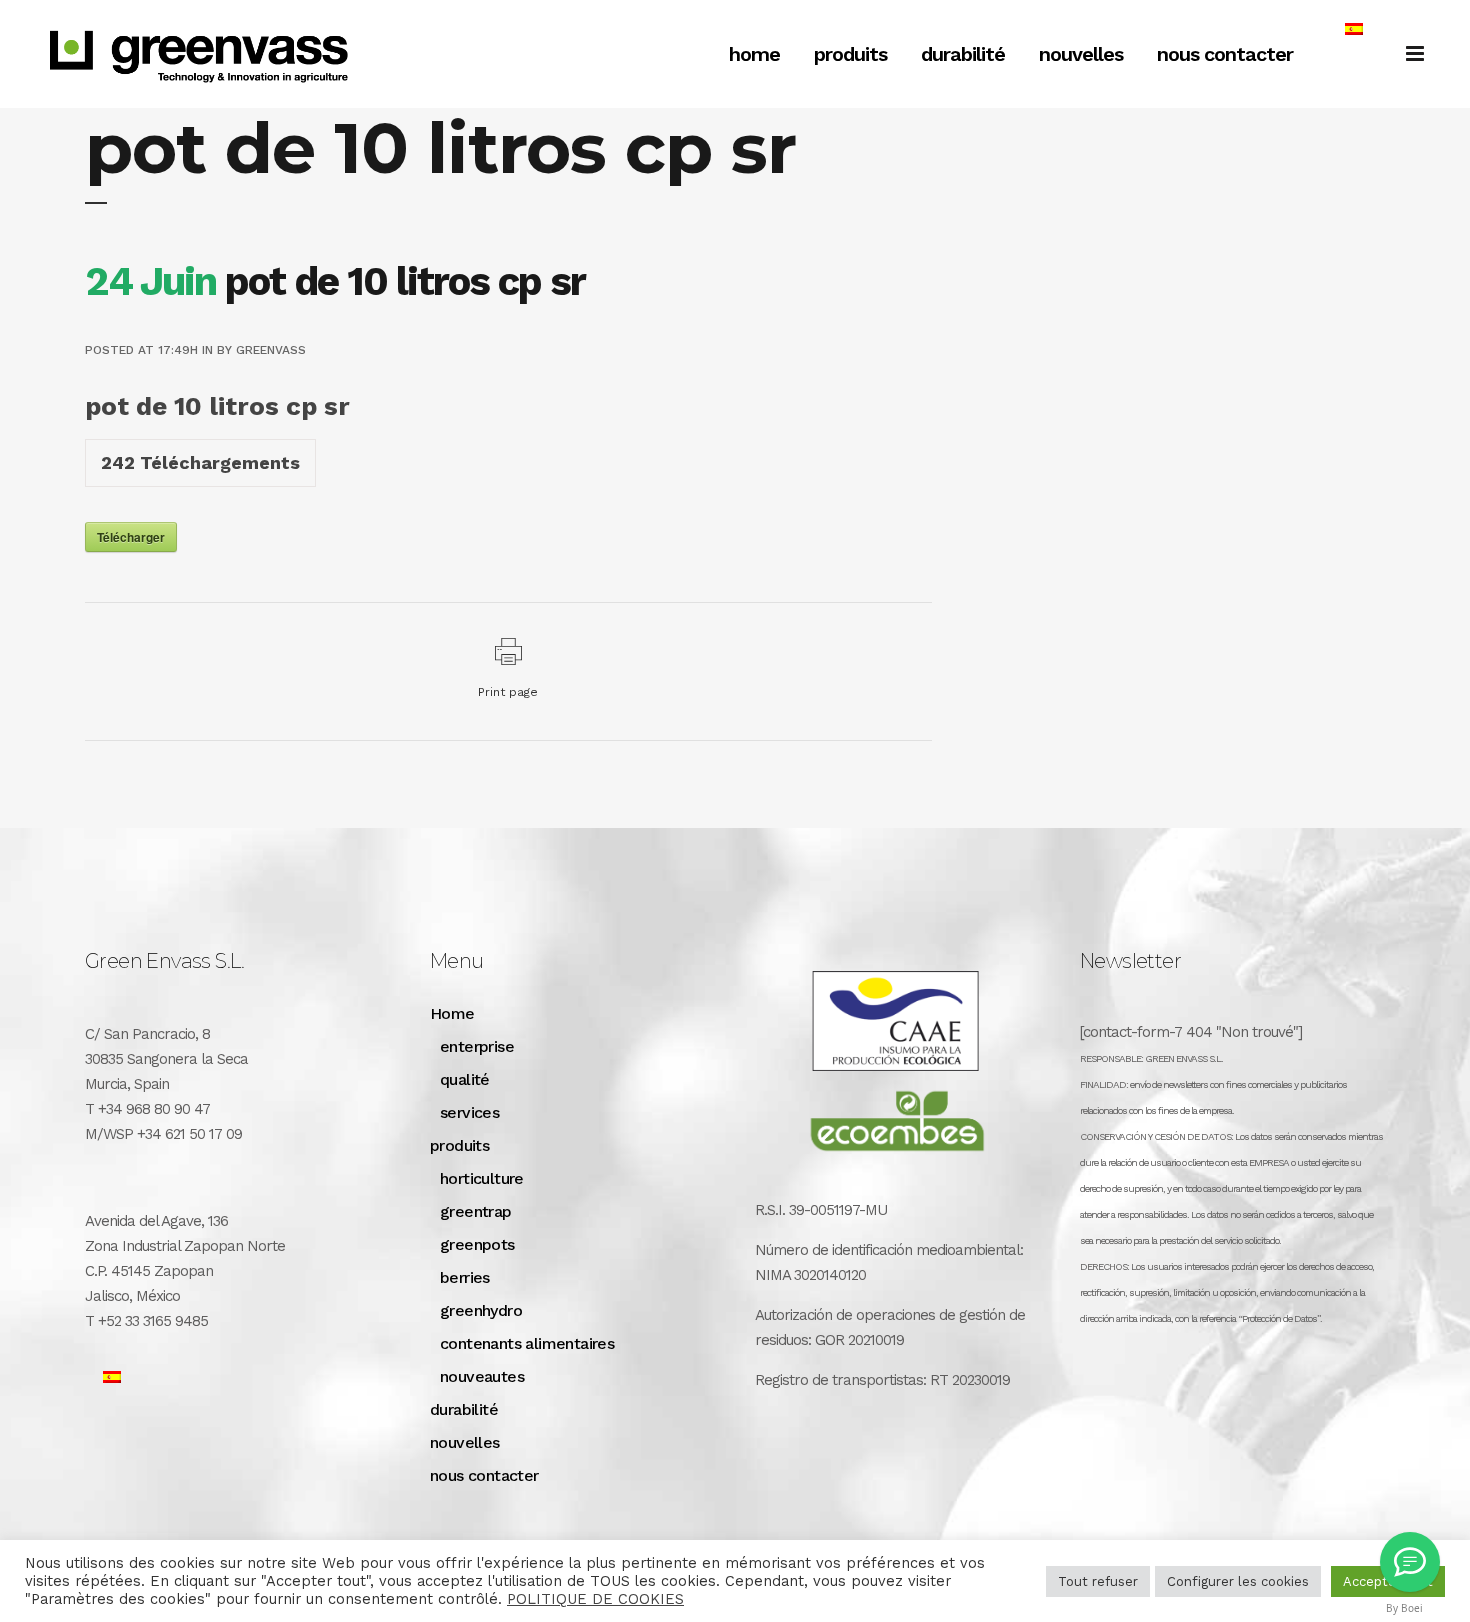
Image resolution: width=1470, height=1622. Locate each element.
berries (465, 1277)
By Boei (1404, 1608)
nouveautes (482, 1376)
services (469, 1112)
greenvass (271, 350)
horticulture (482, 1178)
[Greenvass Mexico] (1410, 1562)
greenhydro (481, 1310)
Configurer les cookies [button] (1238, 1581)
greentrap (476, 1211)
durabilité (464, 1409)
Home (452, 1013)
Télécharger (131, 537)
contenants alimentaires (527, 1343)
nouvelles (465, 1442)
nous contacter (484, 1475)
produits (459, 1145)
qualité (465, 1079)
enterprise (477, 1046)
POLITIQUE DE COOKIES (595, 1599)
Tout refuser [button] (1098, 1581)
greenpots (477, 1244)
